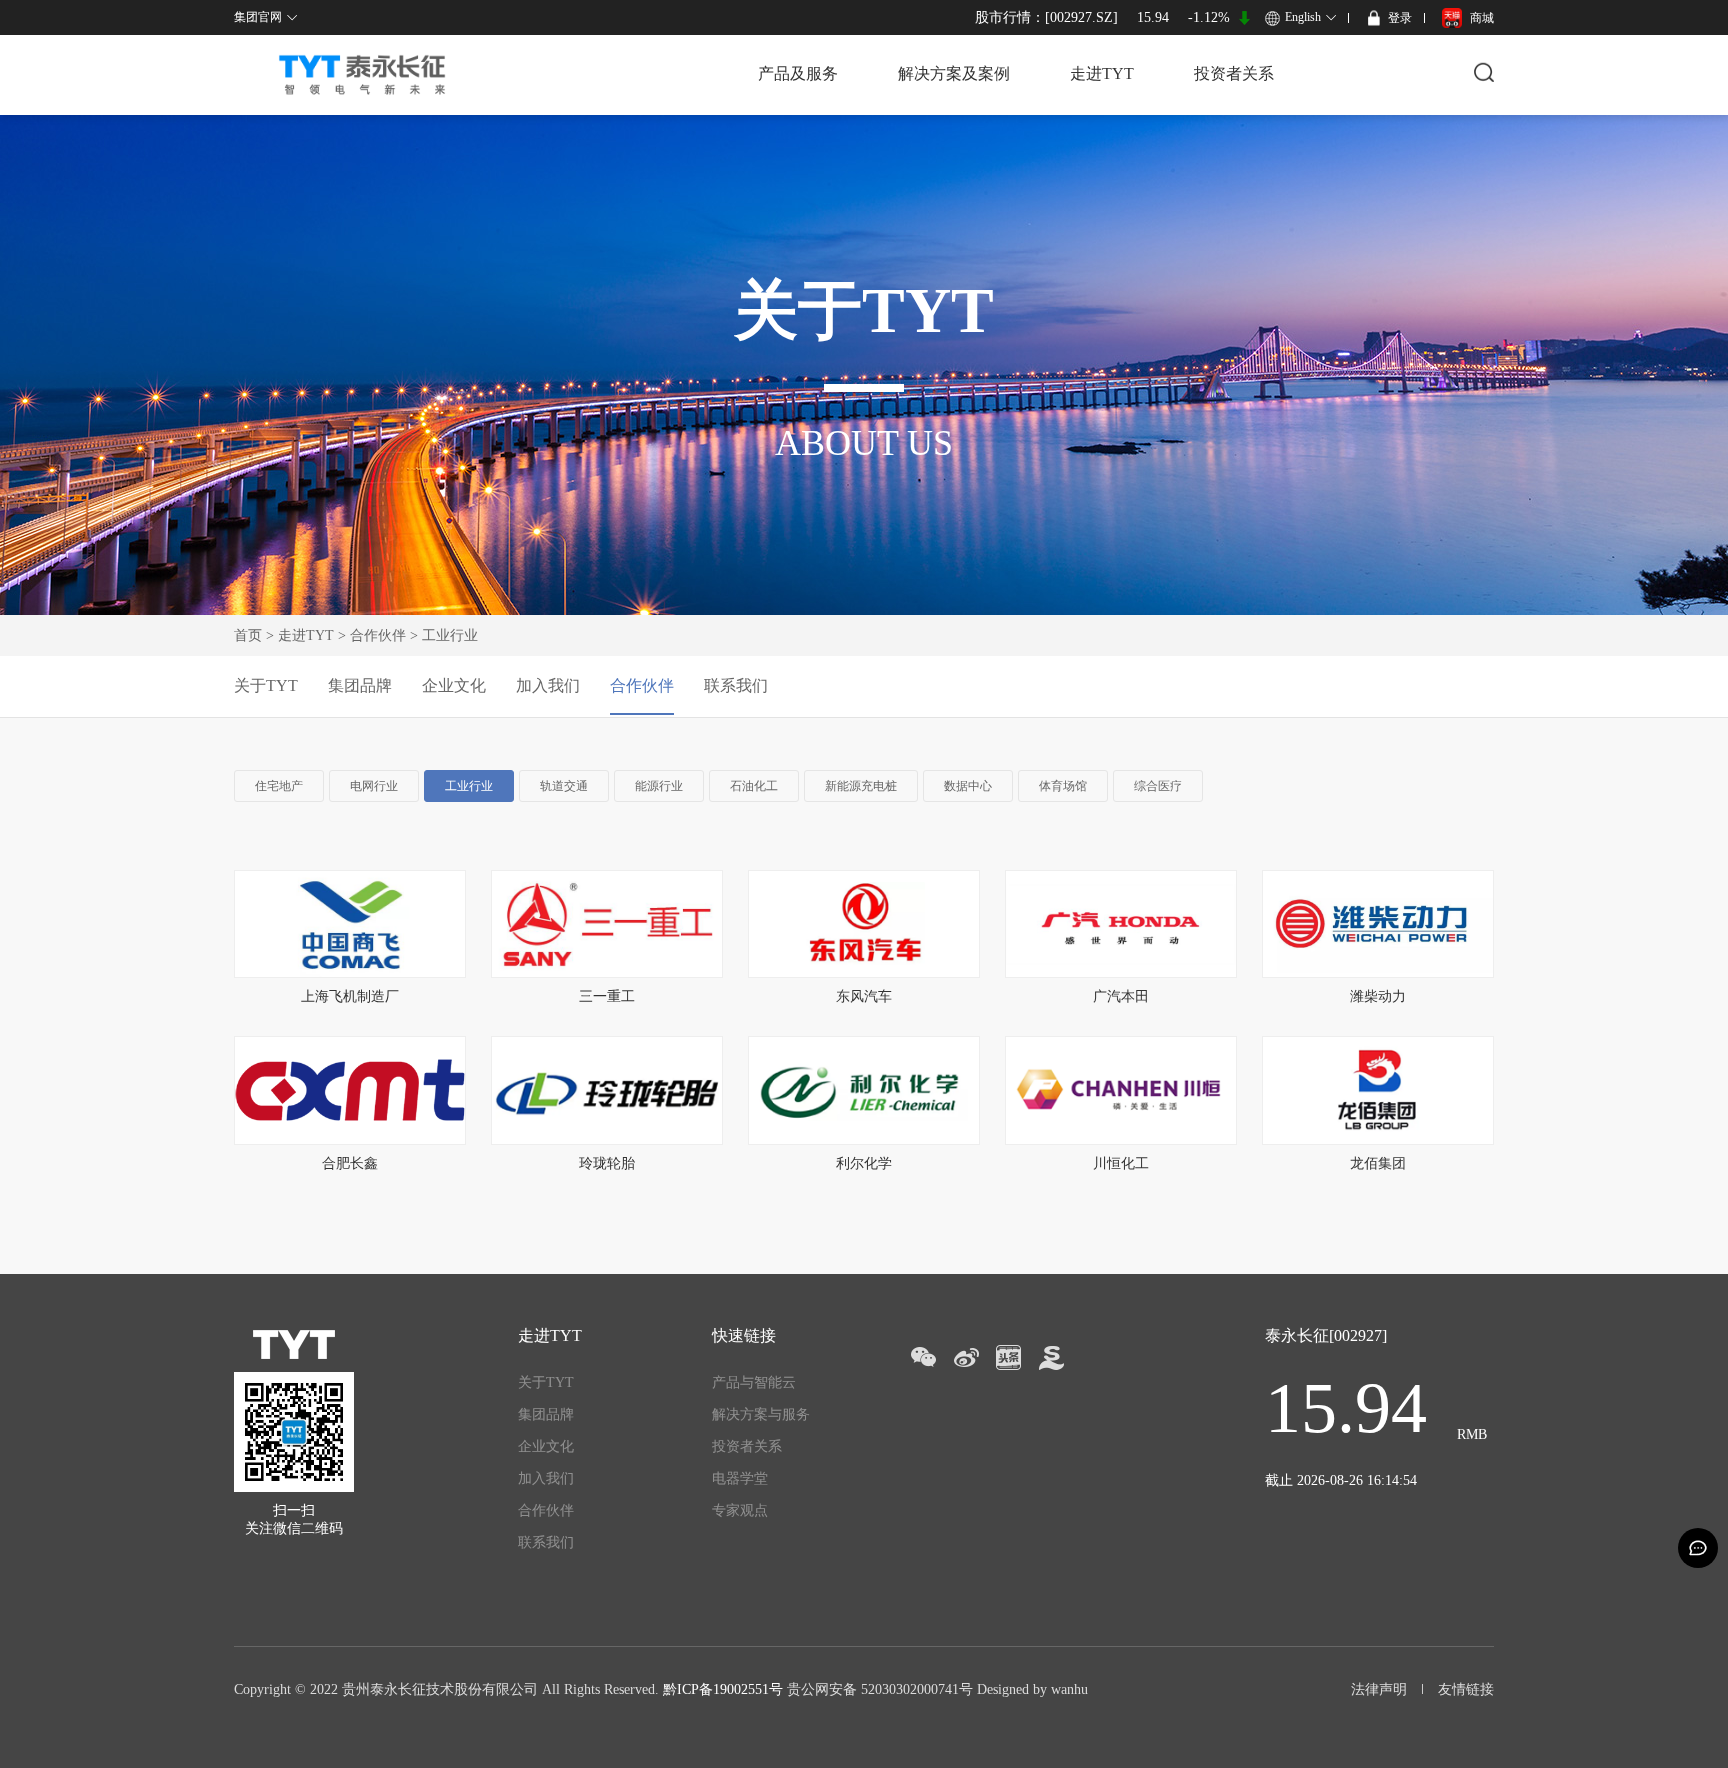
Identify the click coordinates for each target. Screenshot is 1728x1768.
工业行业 (469, 786)
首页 (248, 635)
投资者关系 (1234, 73)
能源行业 (659, 786)
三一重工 (607, 996)
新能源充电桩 (861, 786)
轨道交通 (564, 786)
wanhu (1069, 1689)
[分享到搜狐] (1051, 1357)
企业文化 (454, 685)
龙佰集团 (1378, 1163)
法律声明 (1379, 1689)
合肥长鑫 (350, 1163)
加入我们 (548, 685)
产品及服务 (798, 73)
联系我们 (736, 685)
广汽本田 (1121, 996)
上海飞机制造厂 (350, 996)
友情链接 (1466, 1689)
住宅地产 (279, 786)
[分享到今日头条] (1008, 1357)
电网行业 (374, 786)
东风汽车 (864, 996)
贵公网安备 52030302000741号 (880, 1689)
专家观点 (740, 1510)
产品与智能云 (754, 1382)
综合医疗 (1158, 786)
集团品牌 (360, 685)
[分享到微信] (922, 1357)
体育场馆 (1063, 786)
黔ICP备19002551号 (723, 1689)
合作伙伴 (378, 635)
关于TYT (266, 685)
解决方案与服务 (761, 1414)
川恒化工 (1121, 1163)
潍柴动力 (1378, 996)
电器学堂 (740, 1478)
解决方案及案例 (954, 73)
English (1303, 17)
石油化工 (754, 786)
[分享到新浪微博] (965, 1357)
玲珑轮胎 (607, 1163)
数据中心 (968, 786)
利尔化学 (864, 1163)
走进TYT (1102, 73)
